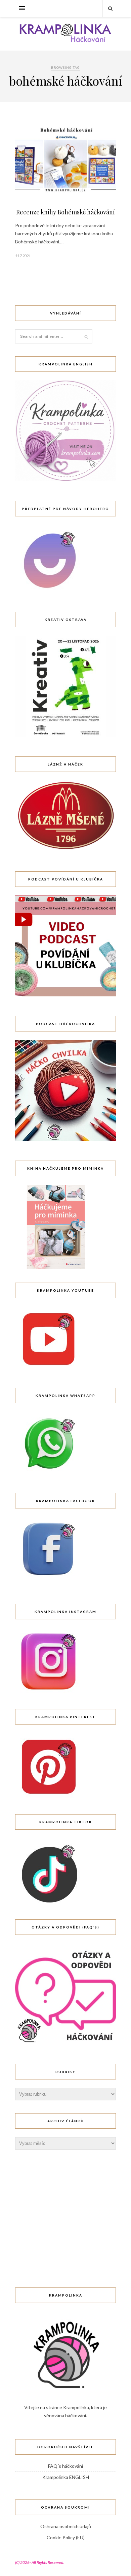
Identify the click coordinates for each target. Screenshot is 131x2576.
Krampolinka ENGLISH (66, 2477)
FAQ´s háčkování (65, 2466)
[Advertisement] (65, 2205)
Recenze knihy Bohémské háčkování (65, 212)
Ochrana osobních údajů (66, 2526)
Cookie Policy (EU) (66, 2537)
